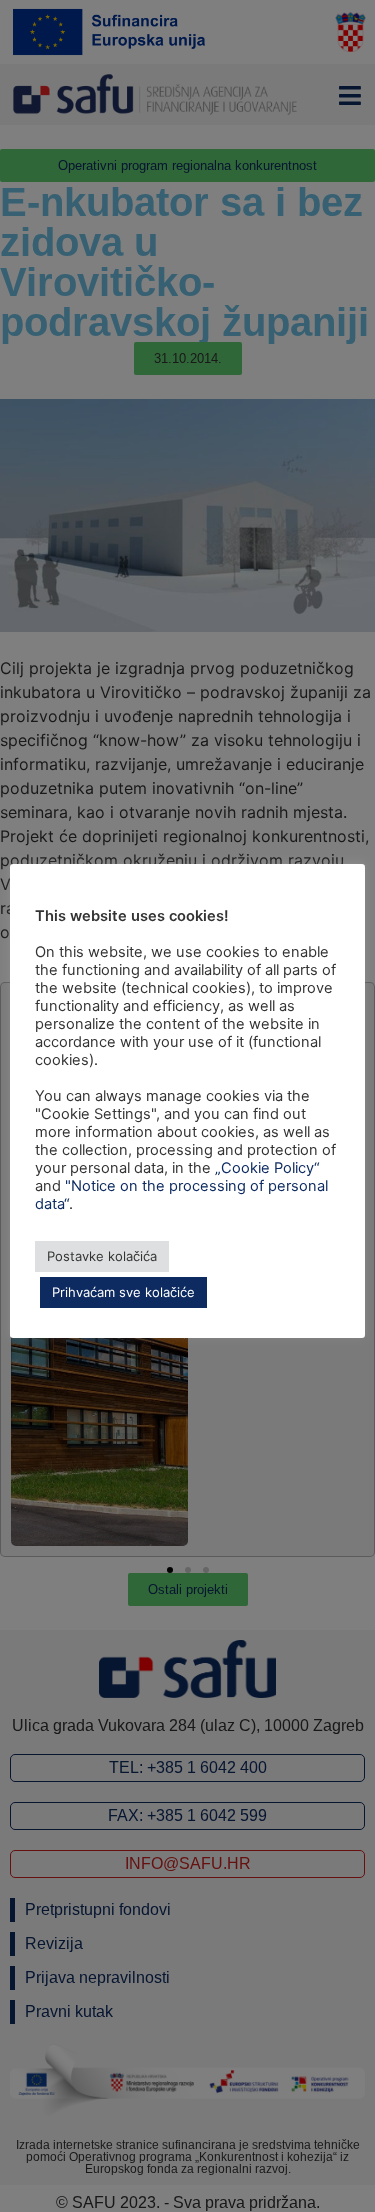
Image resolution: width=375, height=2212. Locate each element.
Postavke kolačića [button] (102, 1256)
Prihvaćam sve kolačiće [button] (123, 1292)
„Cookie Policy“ (267, 1168)
